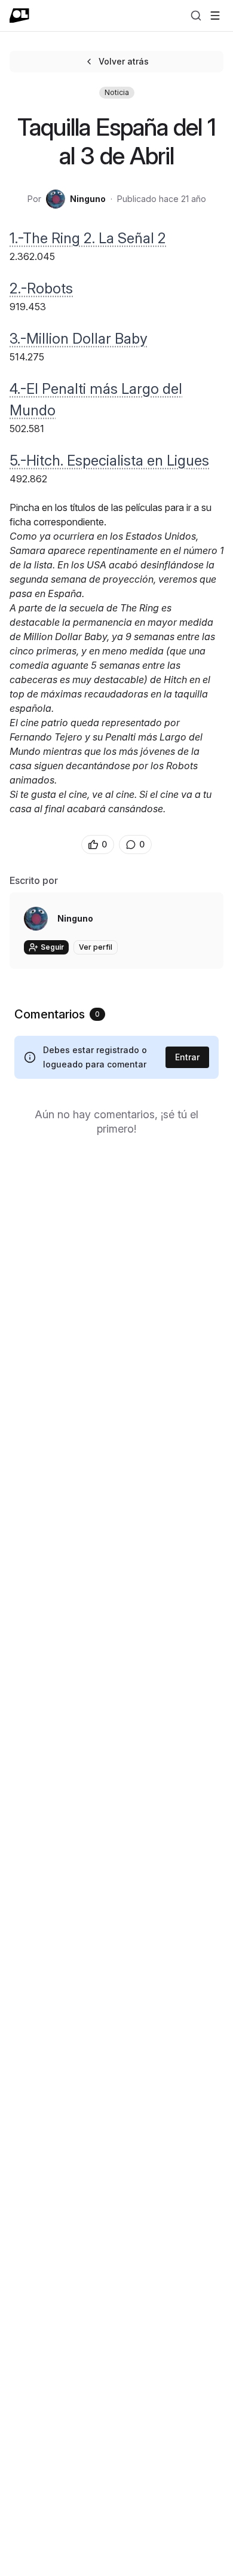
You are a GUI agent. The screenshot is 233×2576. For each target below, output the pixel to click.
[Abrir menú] (215, 16)
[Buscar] (196, 16)
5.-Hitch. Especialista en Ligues (109, 461)
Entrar (187, 1057)
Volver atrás (124, 61)
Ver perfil (96, 947)
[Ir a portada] (19, 16)
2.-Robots (41, 288)
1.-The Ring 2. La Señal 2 (88, 238)
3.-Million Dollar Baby (79, 339)
